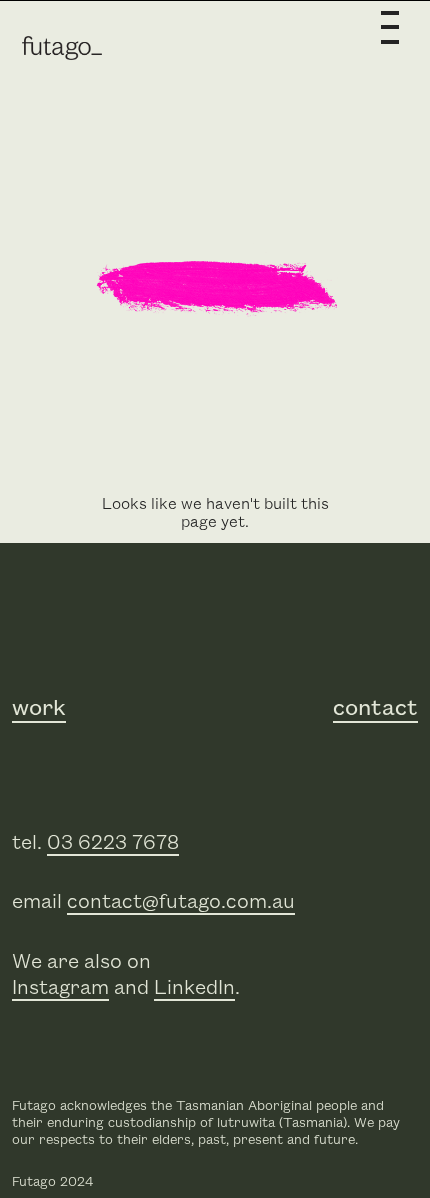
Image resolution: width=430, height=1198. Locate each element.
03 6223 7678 (113, 843)
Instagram (60, 988)
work (39, 709)
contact (375, 709)
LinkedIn (194, 988)
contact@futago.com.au (181, 902)
